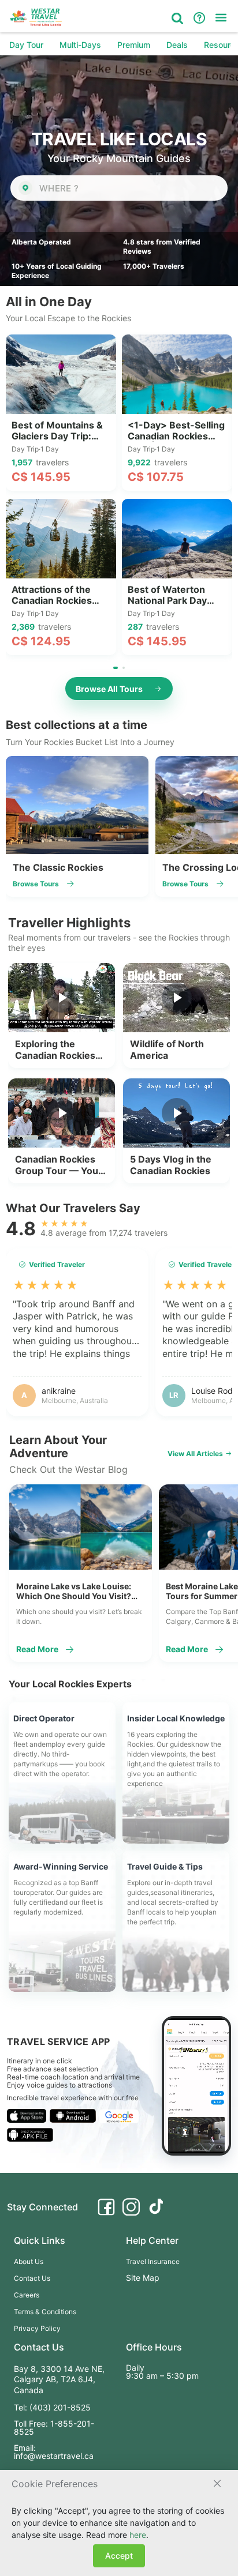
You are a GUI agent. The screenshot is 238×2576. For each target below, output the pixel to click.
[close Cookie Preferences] (217, 2484)
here (138, 2535)
